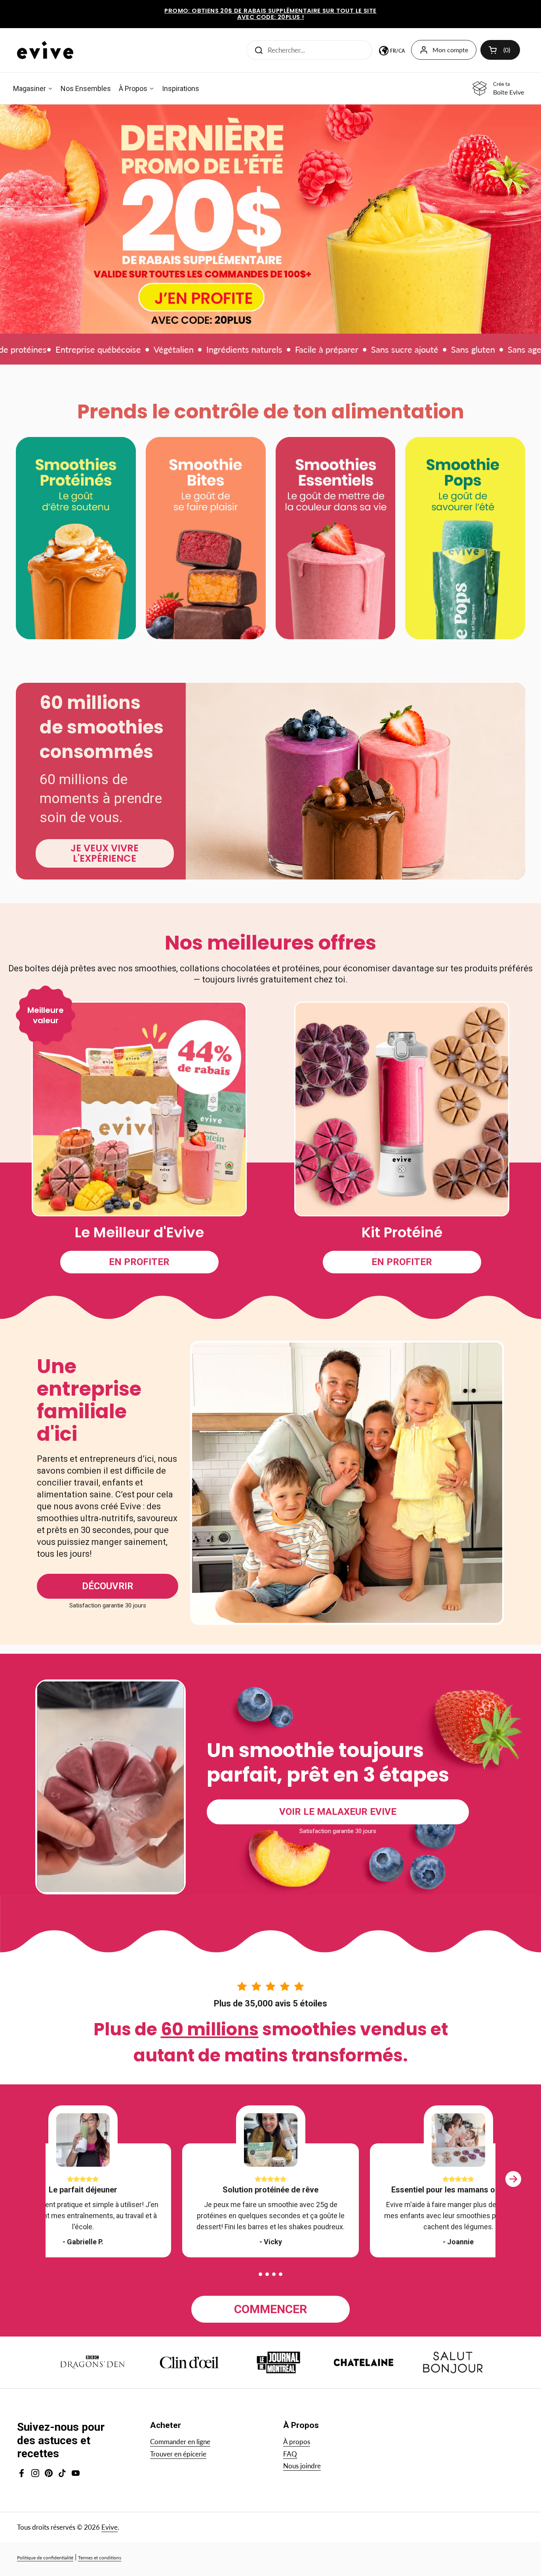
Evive (110, 2527)
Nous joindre (302, 2466)
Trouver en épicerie (178, 2454)
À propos (297, 2442)
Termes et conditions (100, 2558)
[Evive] (45, 50)
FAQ (290, 2454)
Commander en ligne (180, 2442)
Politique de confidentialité (45, 2558)
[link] (270, 219)
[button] (260, 2274)
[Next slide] (513, 2187)
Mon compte (450, 50)
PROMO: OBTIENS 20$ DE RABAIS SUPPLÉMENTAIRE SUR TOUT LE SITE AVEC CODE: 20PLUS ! (270, 14)
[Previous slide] (28, 2187)
